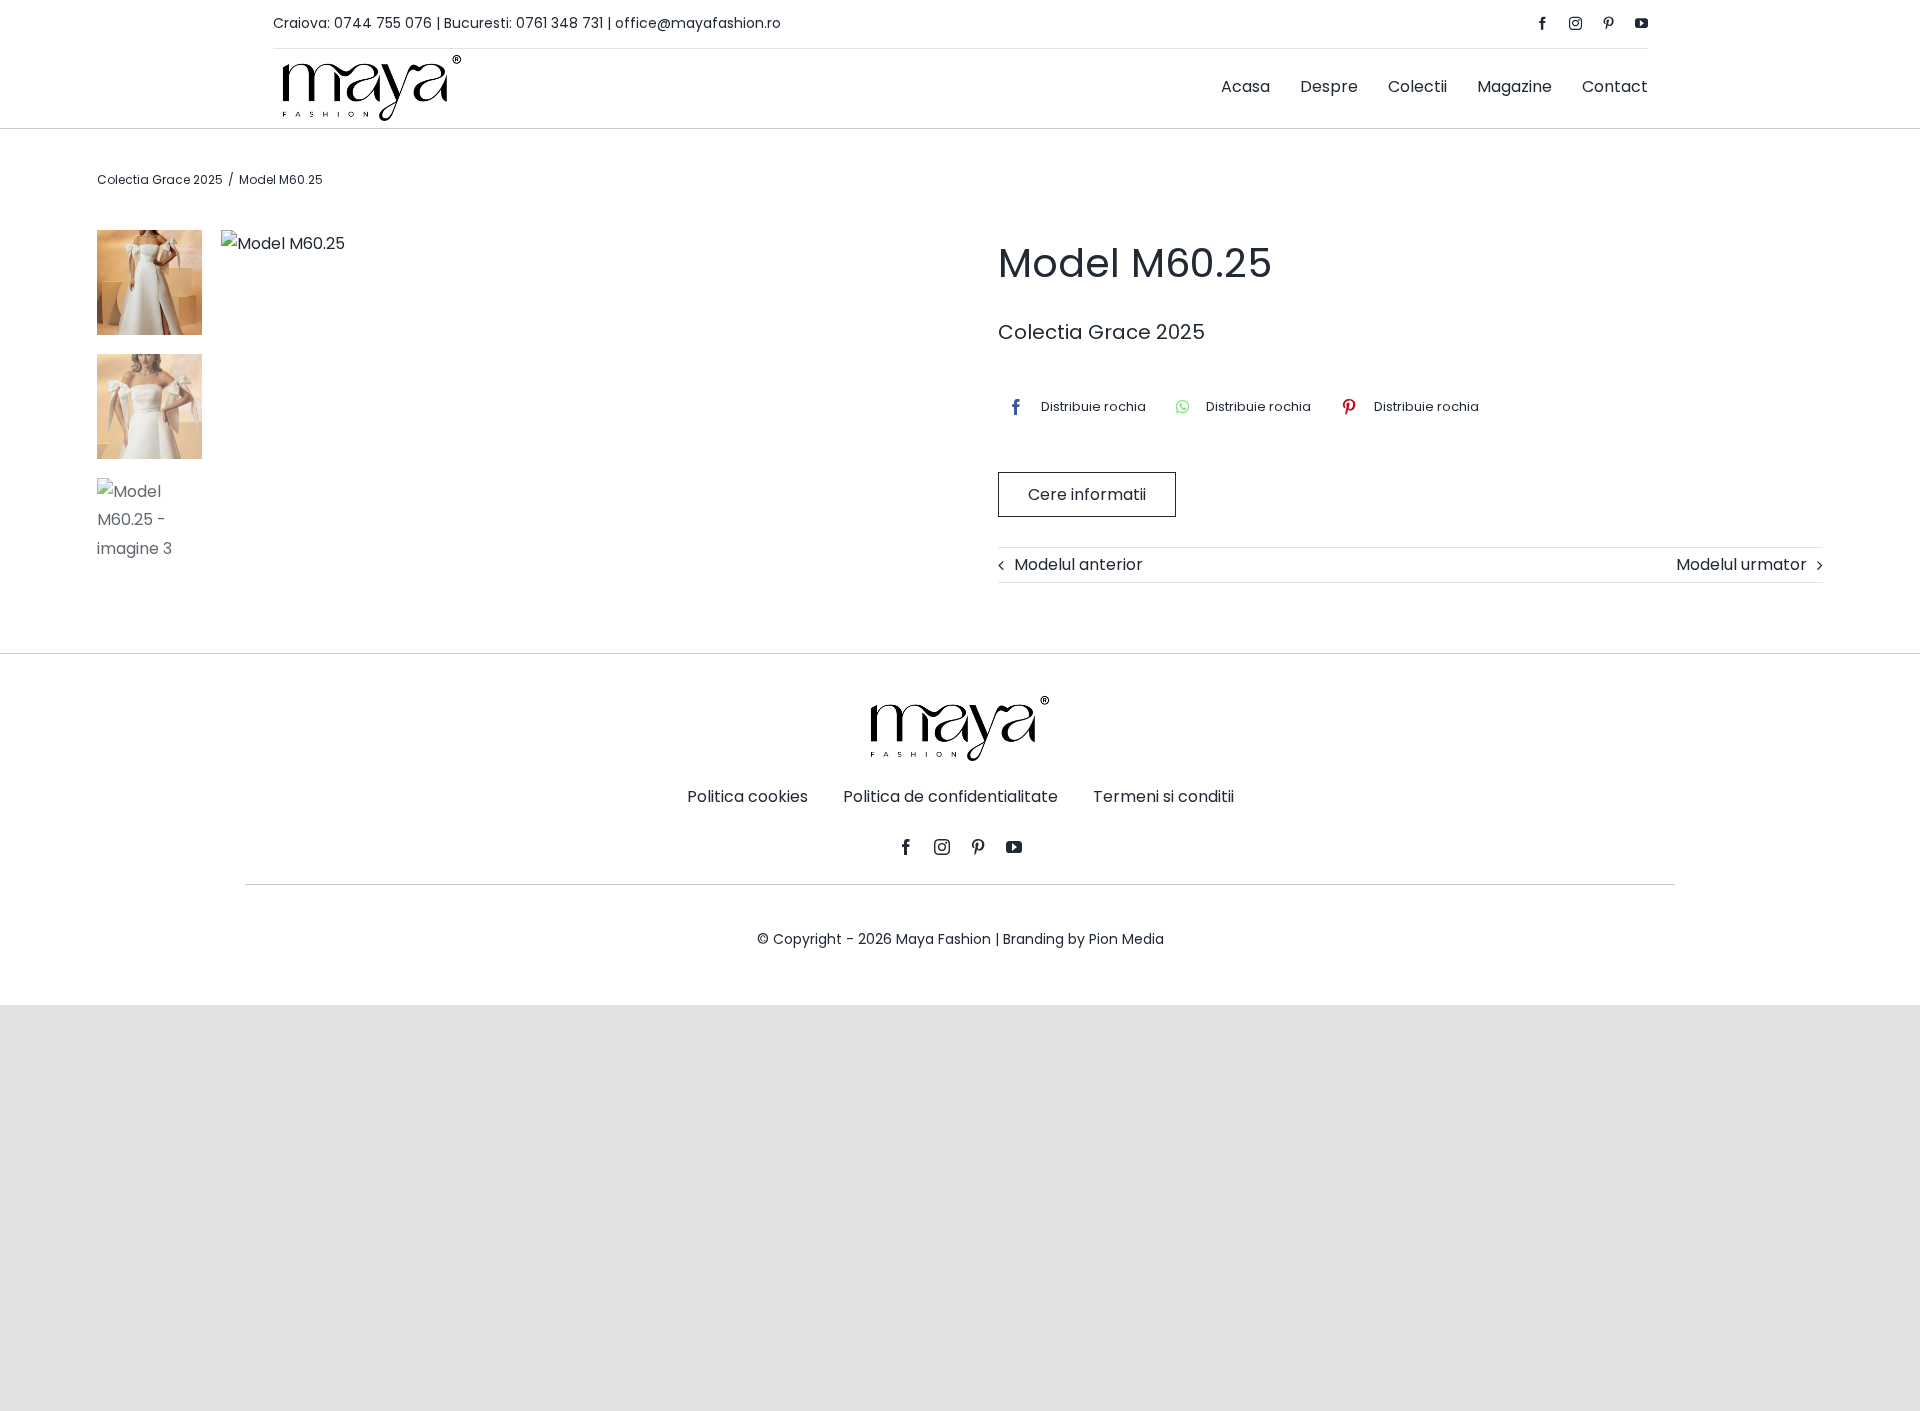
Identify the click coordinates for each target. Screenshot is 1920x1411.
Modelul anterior (1078, 564)
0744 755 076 (383, 23)
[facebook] (1542, 23)
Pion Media (1126, 939)
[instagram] (1575, 23)
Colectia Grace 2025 (1101, 332)
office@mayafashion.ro (698, 23)
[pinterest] (1608, 23)
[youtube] (1641, 23)
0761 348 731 (559, 23)
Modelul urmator (1741, 564)
